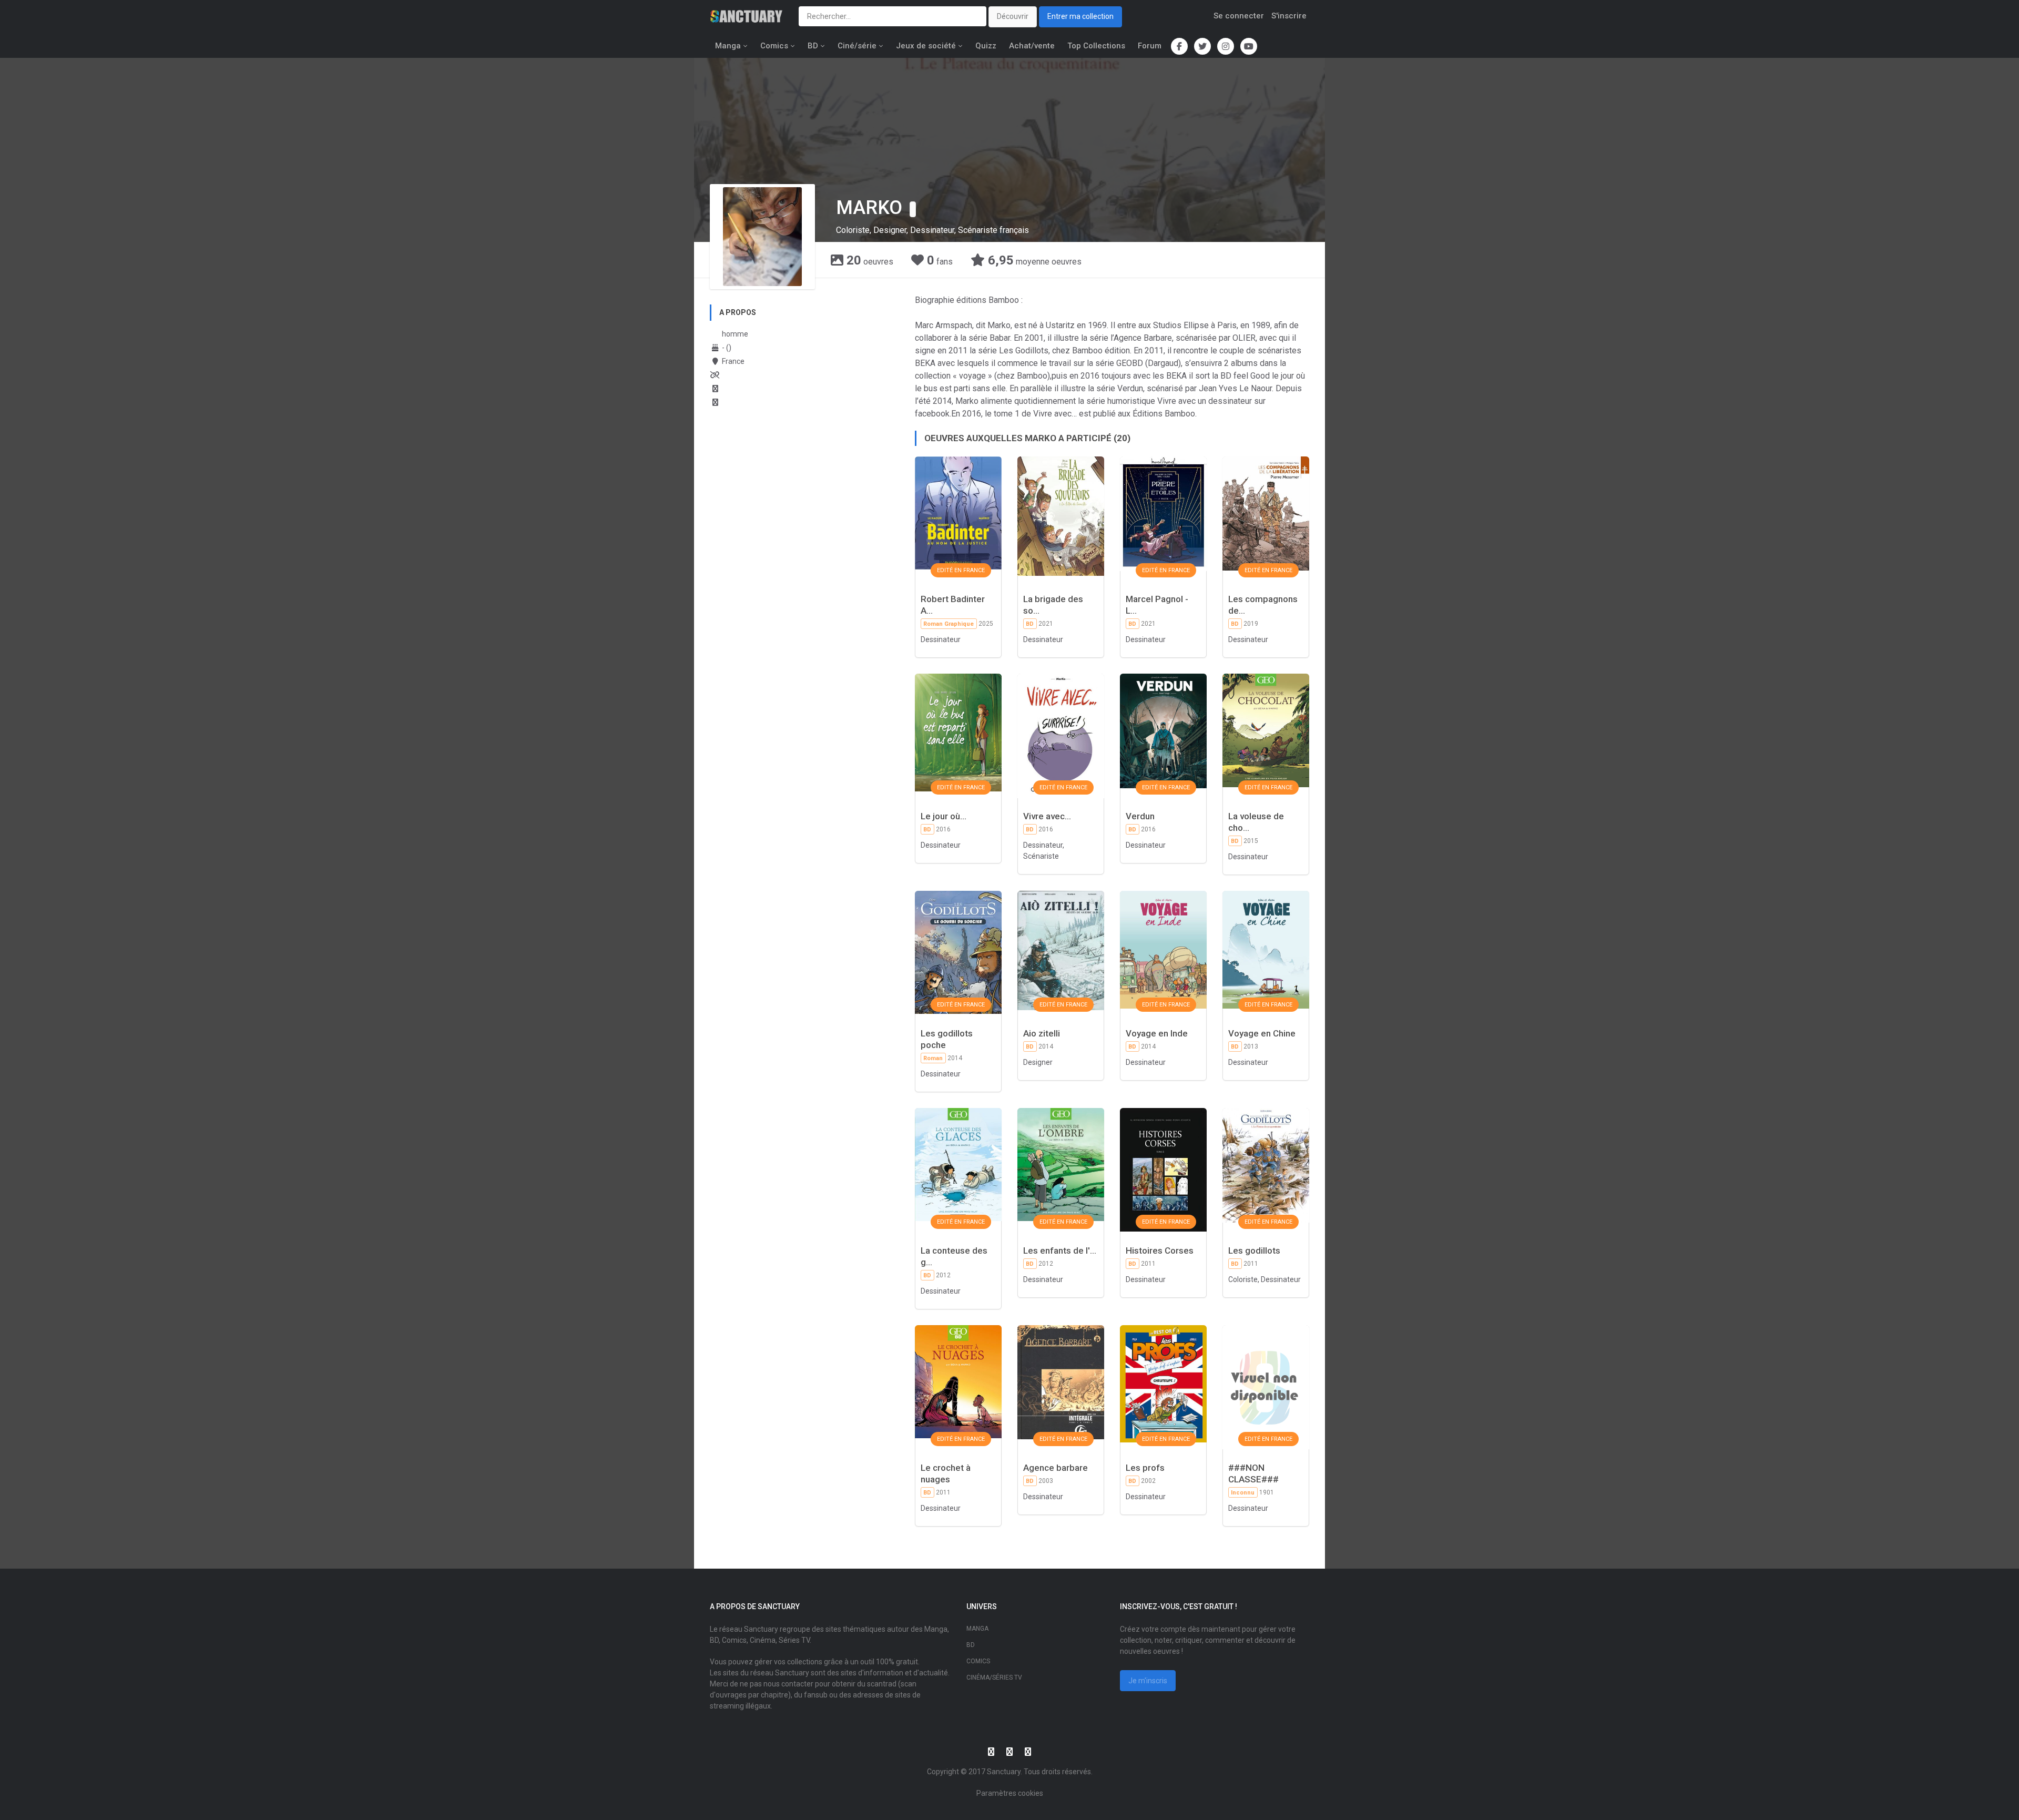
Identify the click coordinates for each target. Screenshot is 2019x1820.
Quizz (986, 46)
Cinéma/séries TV (994, 1677)
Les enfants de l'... (1060, 1250)
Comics (774, 46)
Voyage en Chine (1262, 1033)
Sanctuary (1004, 1772)
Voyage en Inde (1157, 1033)
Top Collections (1096, 46)
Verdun (1140, 816)
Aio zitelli (1042, 1033)
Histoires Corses (1160, 1250)
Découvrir (1013, 16)
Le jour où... (944, 816)
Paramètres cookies (1010, 1793)
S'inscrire (1289, 16)
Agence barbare (1056, 1468)
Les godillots (1254, 1250)
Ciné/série (857, 46)
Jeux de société (926, 46)
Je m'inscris (1148, 1681)
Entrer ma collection (1080, 16)
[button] (913, 209)
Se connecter (1239, 16)
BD (813, 46)
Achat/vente (1032, 46)
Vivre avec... (1047, 816)
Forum (1150, 46)
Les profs (1145, 1468)
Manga (728, 46)
